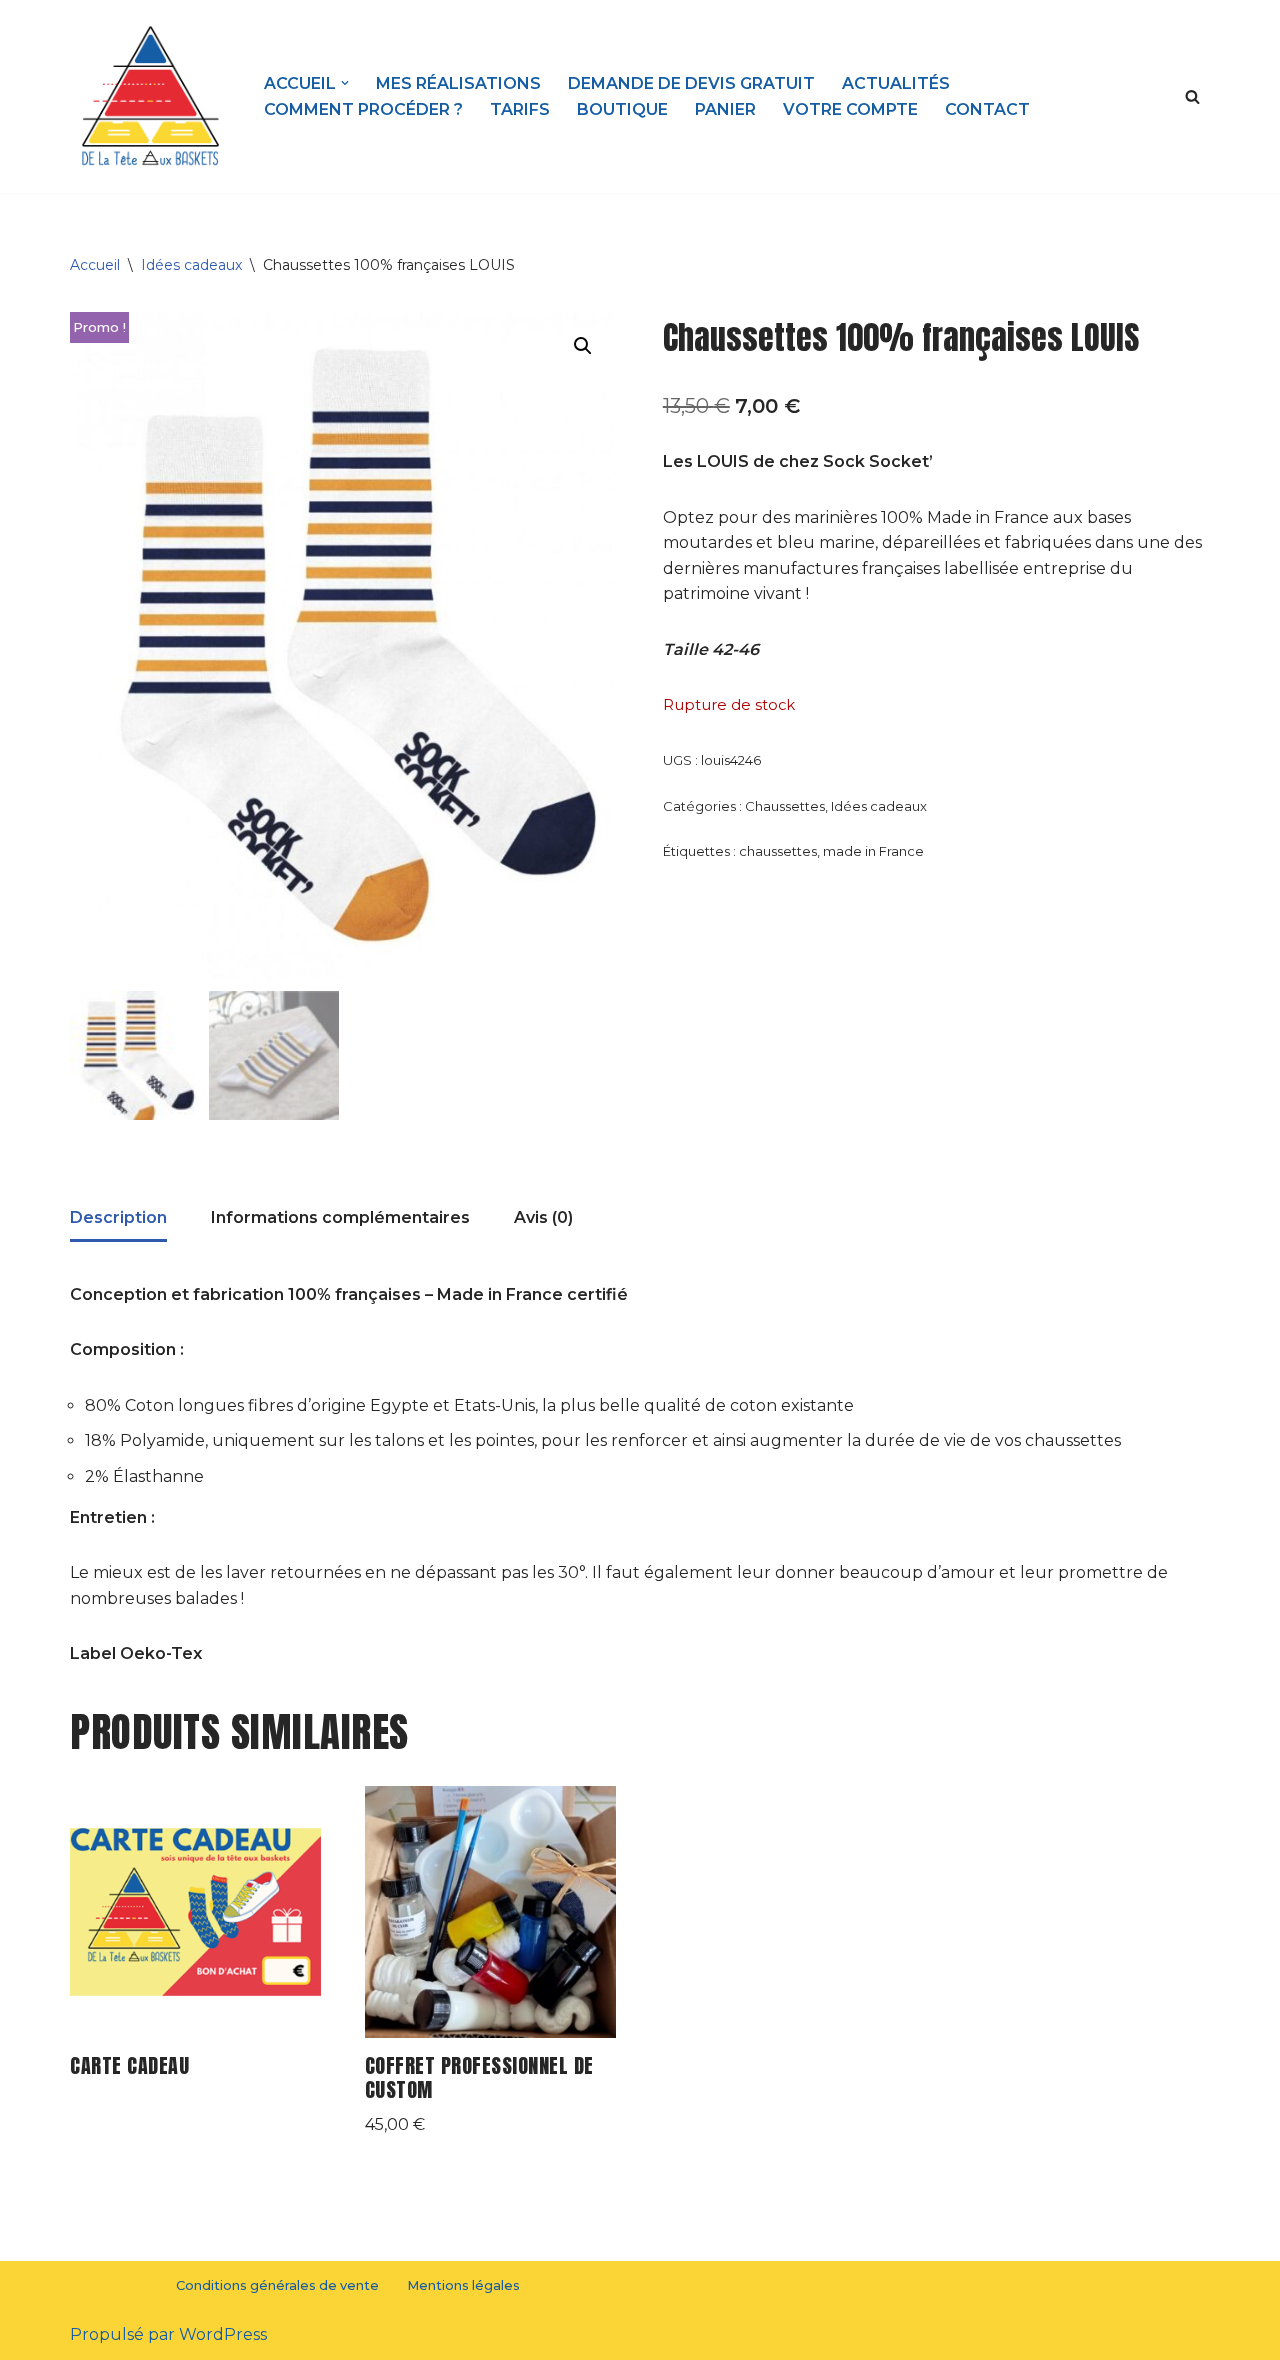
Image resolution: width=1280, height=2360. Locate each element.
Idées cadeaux (191, 265)
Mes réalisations (458, 83)
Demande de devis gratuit (691, 83)
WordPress (223, 2334)
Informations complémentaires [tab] (340, 1217)
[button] (345, 83)
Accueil (95, 265)
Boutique (622, 109)
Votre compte (850, 109)
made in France (873, 851)
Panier (725, 109)
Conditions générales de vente (277, 2285)
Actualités (896, 83)
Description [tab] (118, 1217)
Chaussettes (785, 806)
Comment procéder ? (363, 109)
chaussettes (778, 851)
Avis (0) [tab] (543, 1217)
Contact (987, 109)
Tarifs (520, 109)
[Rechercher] (1192, 96)
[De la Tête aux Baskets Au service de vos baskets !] (150, 96)
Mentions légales (463, 2285)
